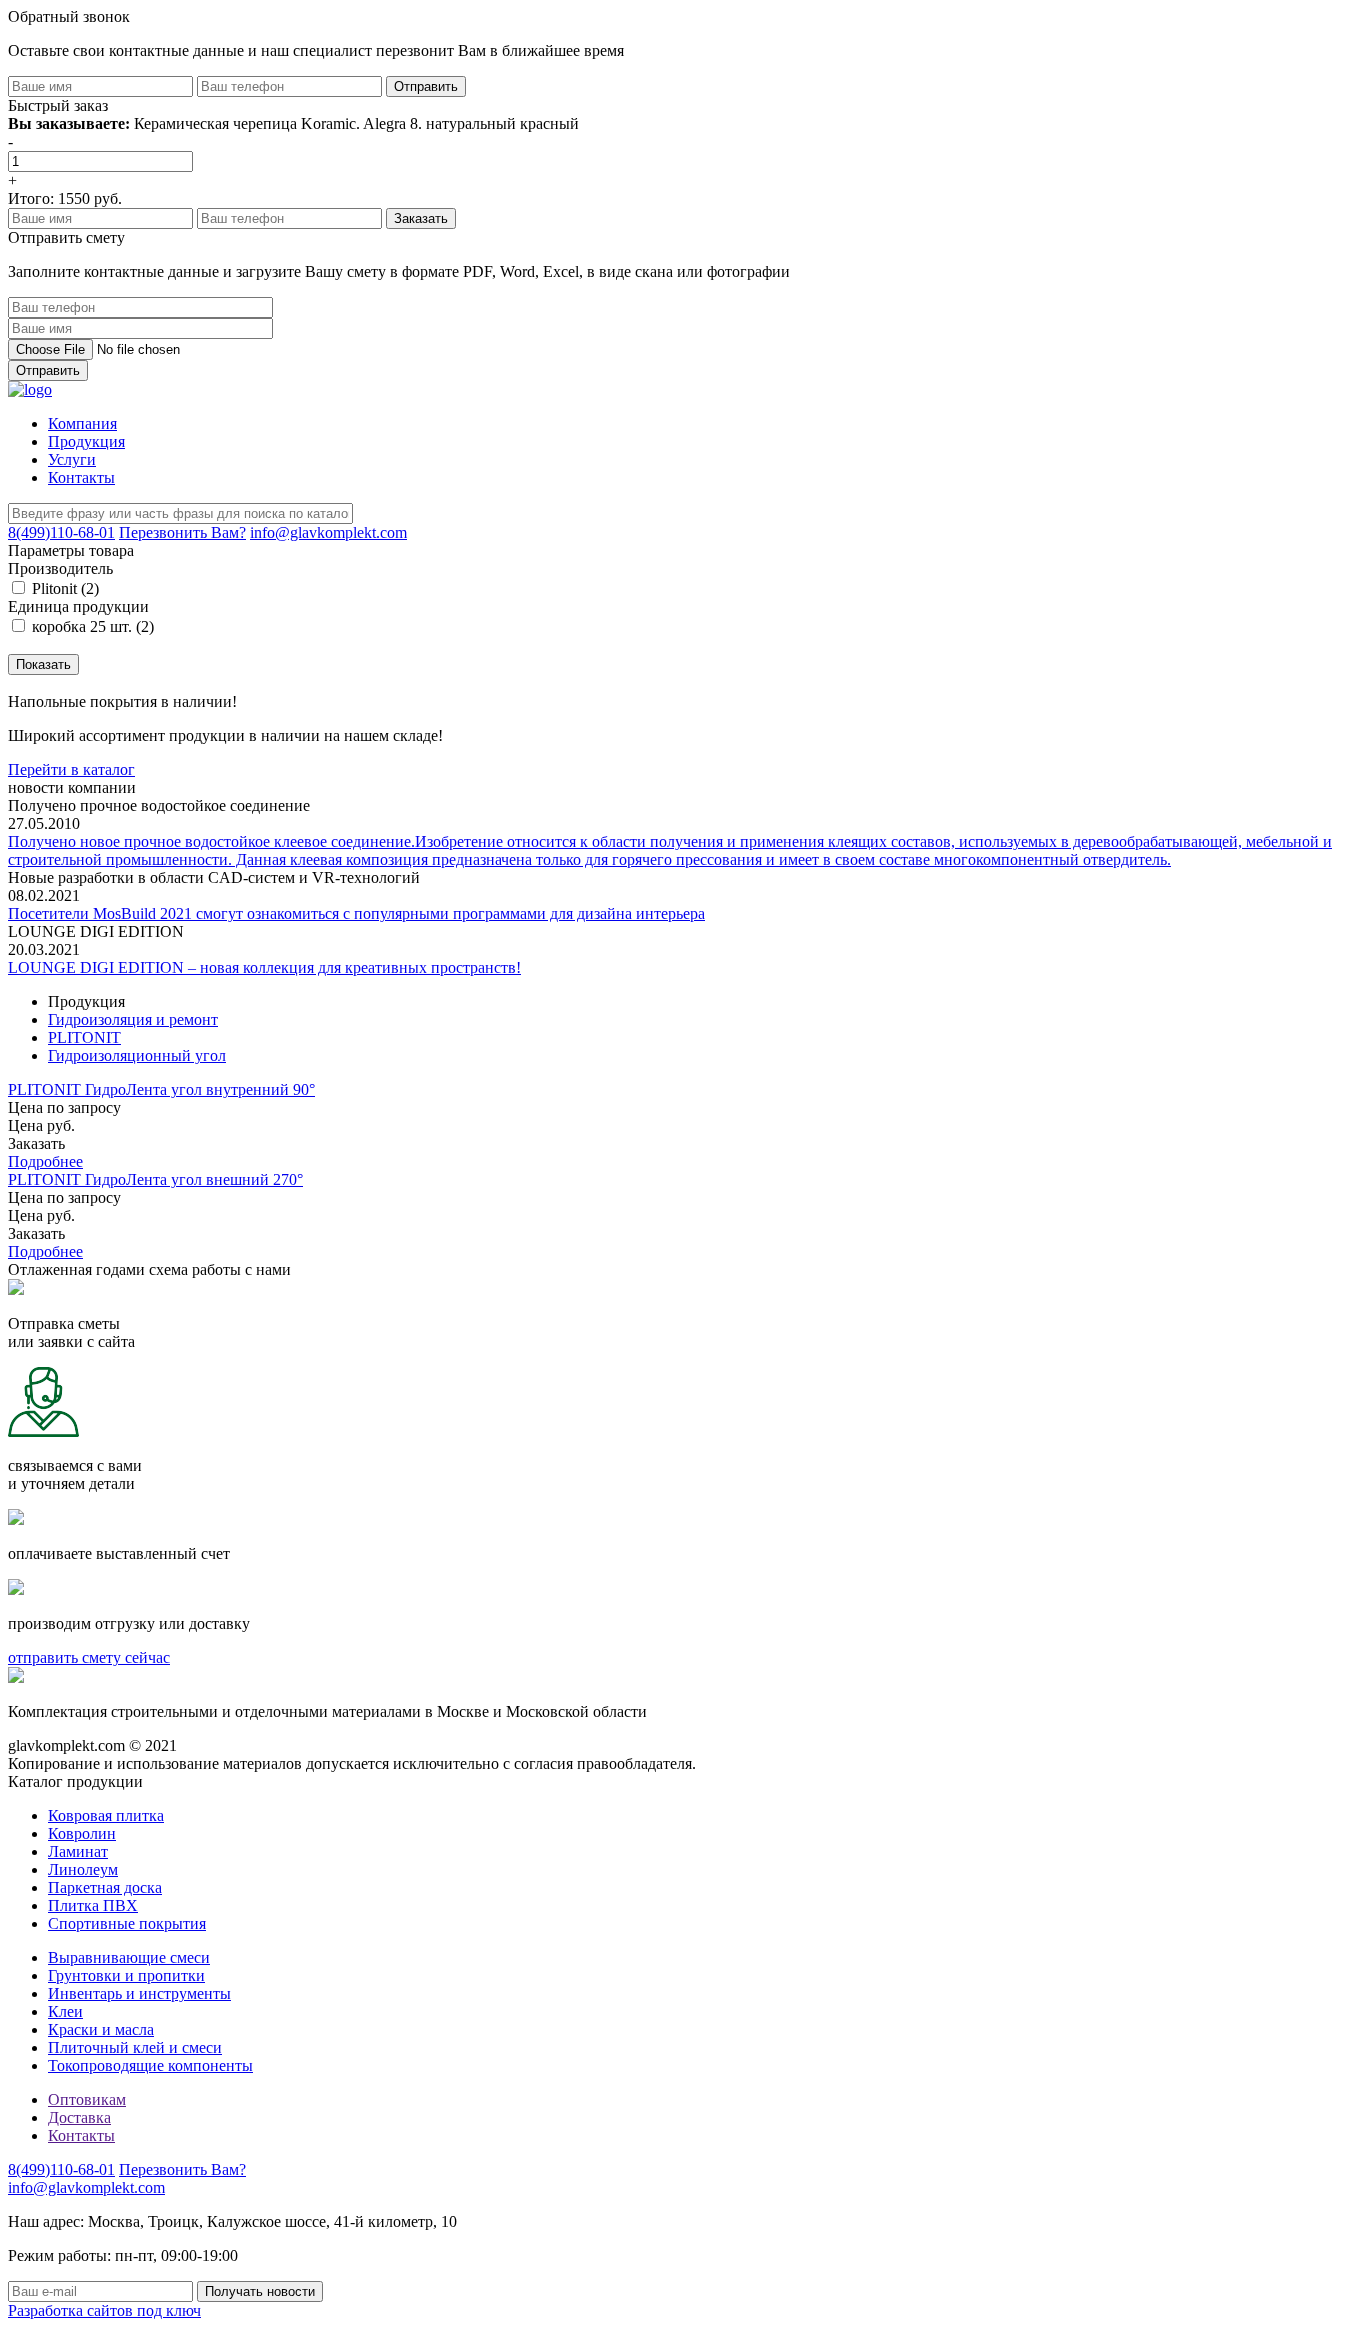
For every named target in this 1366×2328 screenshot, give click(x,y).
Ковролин (82, 1833)
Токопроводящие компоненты (150, 2065)
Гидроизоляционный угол (137, 1055)
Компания (82, 423)
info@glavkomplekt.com (328, 532)
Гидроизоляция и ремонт (133, 1019)
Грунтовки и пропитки (126, 1975)
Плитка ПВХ (93, 1905)
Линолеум (83, 1869)
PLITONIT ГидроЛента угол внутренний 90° (161, 1089)
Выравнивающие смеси (129, 1957)
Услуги (72, 459)
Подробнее (45, 1161)
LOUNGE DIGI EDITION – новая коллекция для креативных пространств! (264, 967)
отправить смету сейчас (89, 1657)
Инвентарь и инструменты (139, 1993)
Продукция (86, 441)
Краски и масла (101, 2029)
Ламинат (78, 1851)
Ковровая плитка (106, 1815)
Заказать (36, 1143)
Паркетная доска (105, 1887)
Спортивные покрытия (127, 1923)
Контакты (81, 477)
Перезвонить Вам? (182, 532)
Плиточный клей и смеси (135, 2047)
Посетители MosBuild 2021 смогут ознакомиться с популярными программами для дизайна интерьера (356, 913)
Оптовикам (87, 2099)
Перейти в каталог (71, 769)
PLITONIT (84, 1037)
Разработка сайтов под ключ (104, 2310)
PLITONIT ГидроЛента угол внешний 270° (155, 1179)
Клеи (65, 2011)
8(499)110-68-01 (61, 532)
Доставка (79, 2117)
